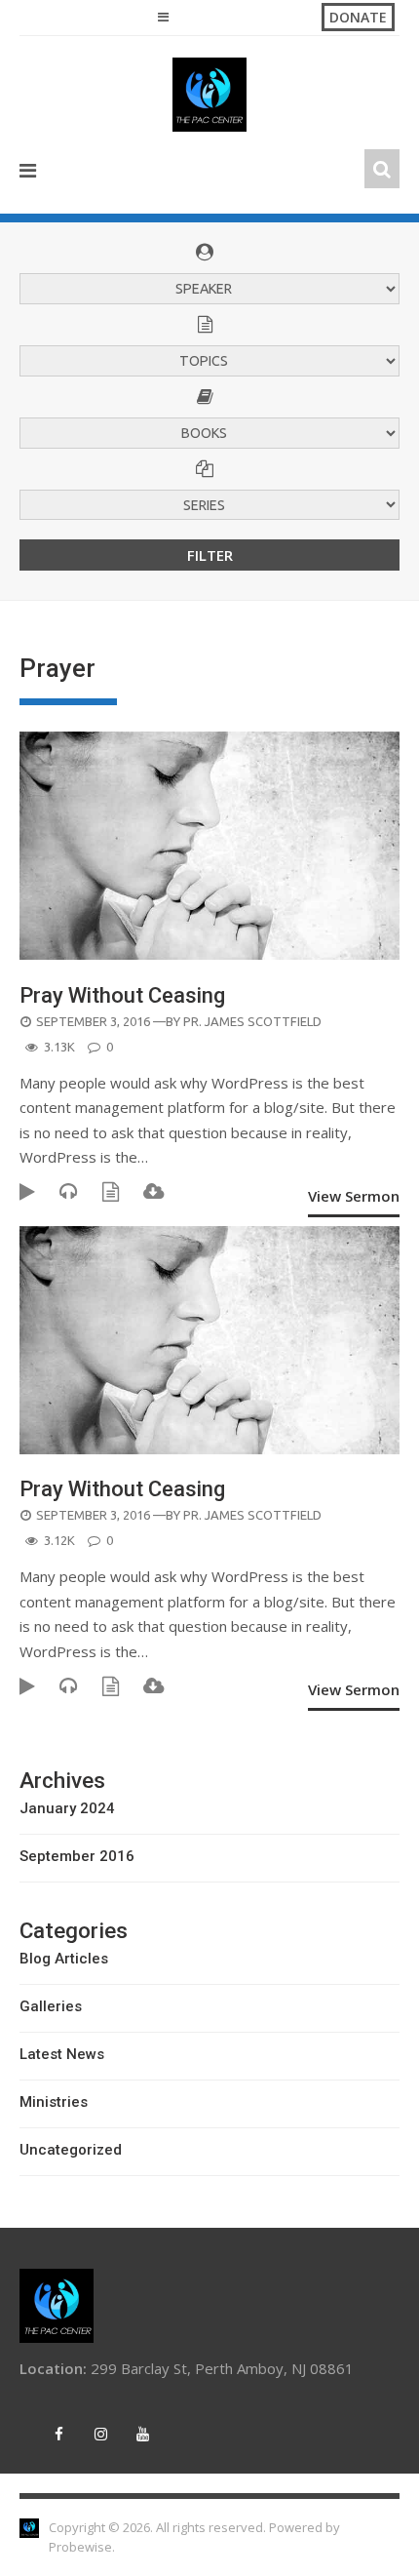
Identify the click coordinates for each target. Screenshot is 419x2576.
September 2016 (77, 1856)
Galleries (51, 2006)
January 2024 (67, 1808)
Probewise (80, 2547)
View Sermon (354, 1196)
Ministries (54, 2102)
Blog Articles (64, 1959)
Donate (358, 17)
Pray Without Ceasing (122, 995)
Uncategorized (71, 2150)
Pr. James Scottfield (252, 1021)
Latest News (62, 2054)
